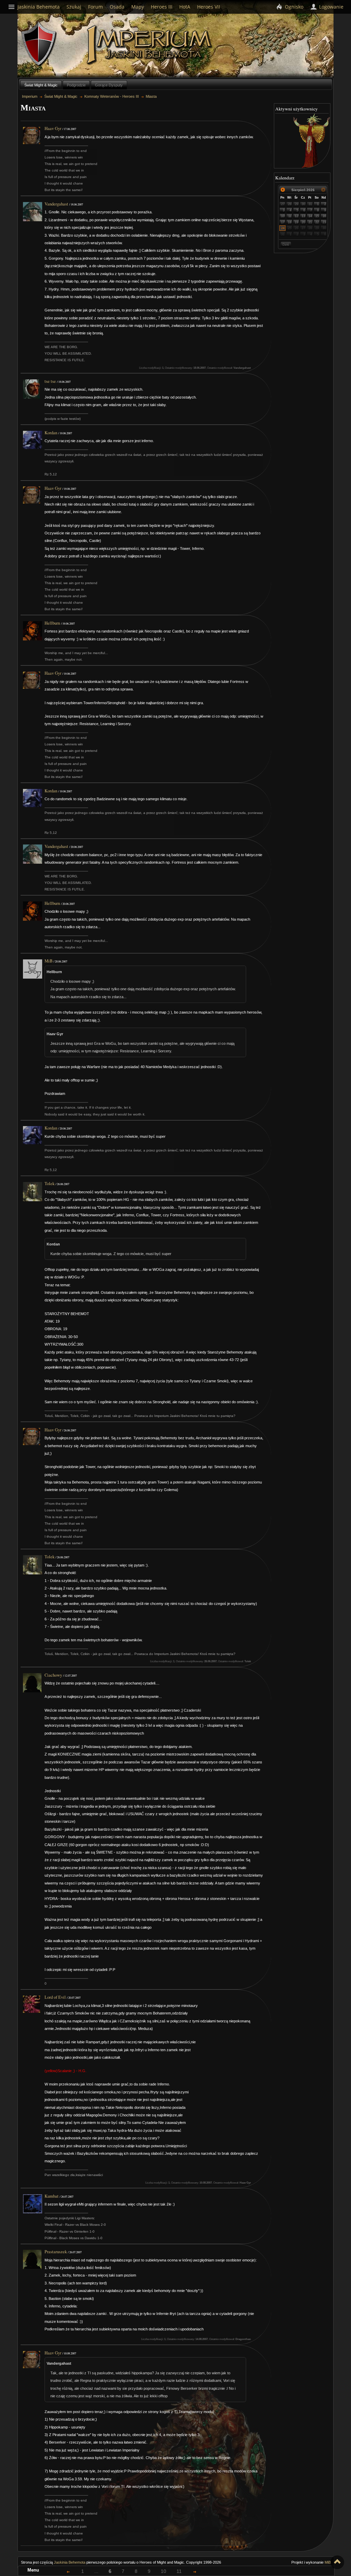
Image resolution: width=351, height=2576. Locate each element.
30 (303, 204)
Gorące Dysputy (109, 85)
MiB (49, 961)
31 (310, 204)
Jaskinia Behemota (70, 2562)
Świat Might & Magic (41, 85)
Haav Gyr (53, 128)
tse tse (50, 381)
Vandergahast (56, 204)
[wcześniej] (283, 190)
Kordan (51, 433)
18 (290, 222)
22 (317, 222)
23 (324, 222)
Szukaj (74, 7)
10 (283, 216)
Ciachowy (53, 1675)
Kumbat (52, 2196)
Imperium (150, 45)
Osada (117, 7)
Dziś (286, 244)
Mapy (138, 7)
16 (324, 216)
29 (296, 204)
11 (290, 216)
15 (317, 216)
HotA (185, 7)
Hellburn (52, 623)
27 (283, 204)
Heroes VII (209, 7)
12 (296, 216)
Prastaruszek (56, 2252)
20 (303, 222)
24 (283, 228)
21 (310, 222)
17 (283, 222)
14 (310, 216)
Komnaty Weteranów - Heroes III (112, 96)
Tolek (50, 1184)
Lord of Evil (55, 1997)
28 (290, 204)
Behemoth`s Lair (39, 44)
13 (303, 216)
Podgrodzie (76, 85)
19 (296, 222)
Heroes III (162, 7)
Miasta (151, 96)
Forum (95, 7)
